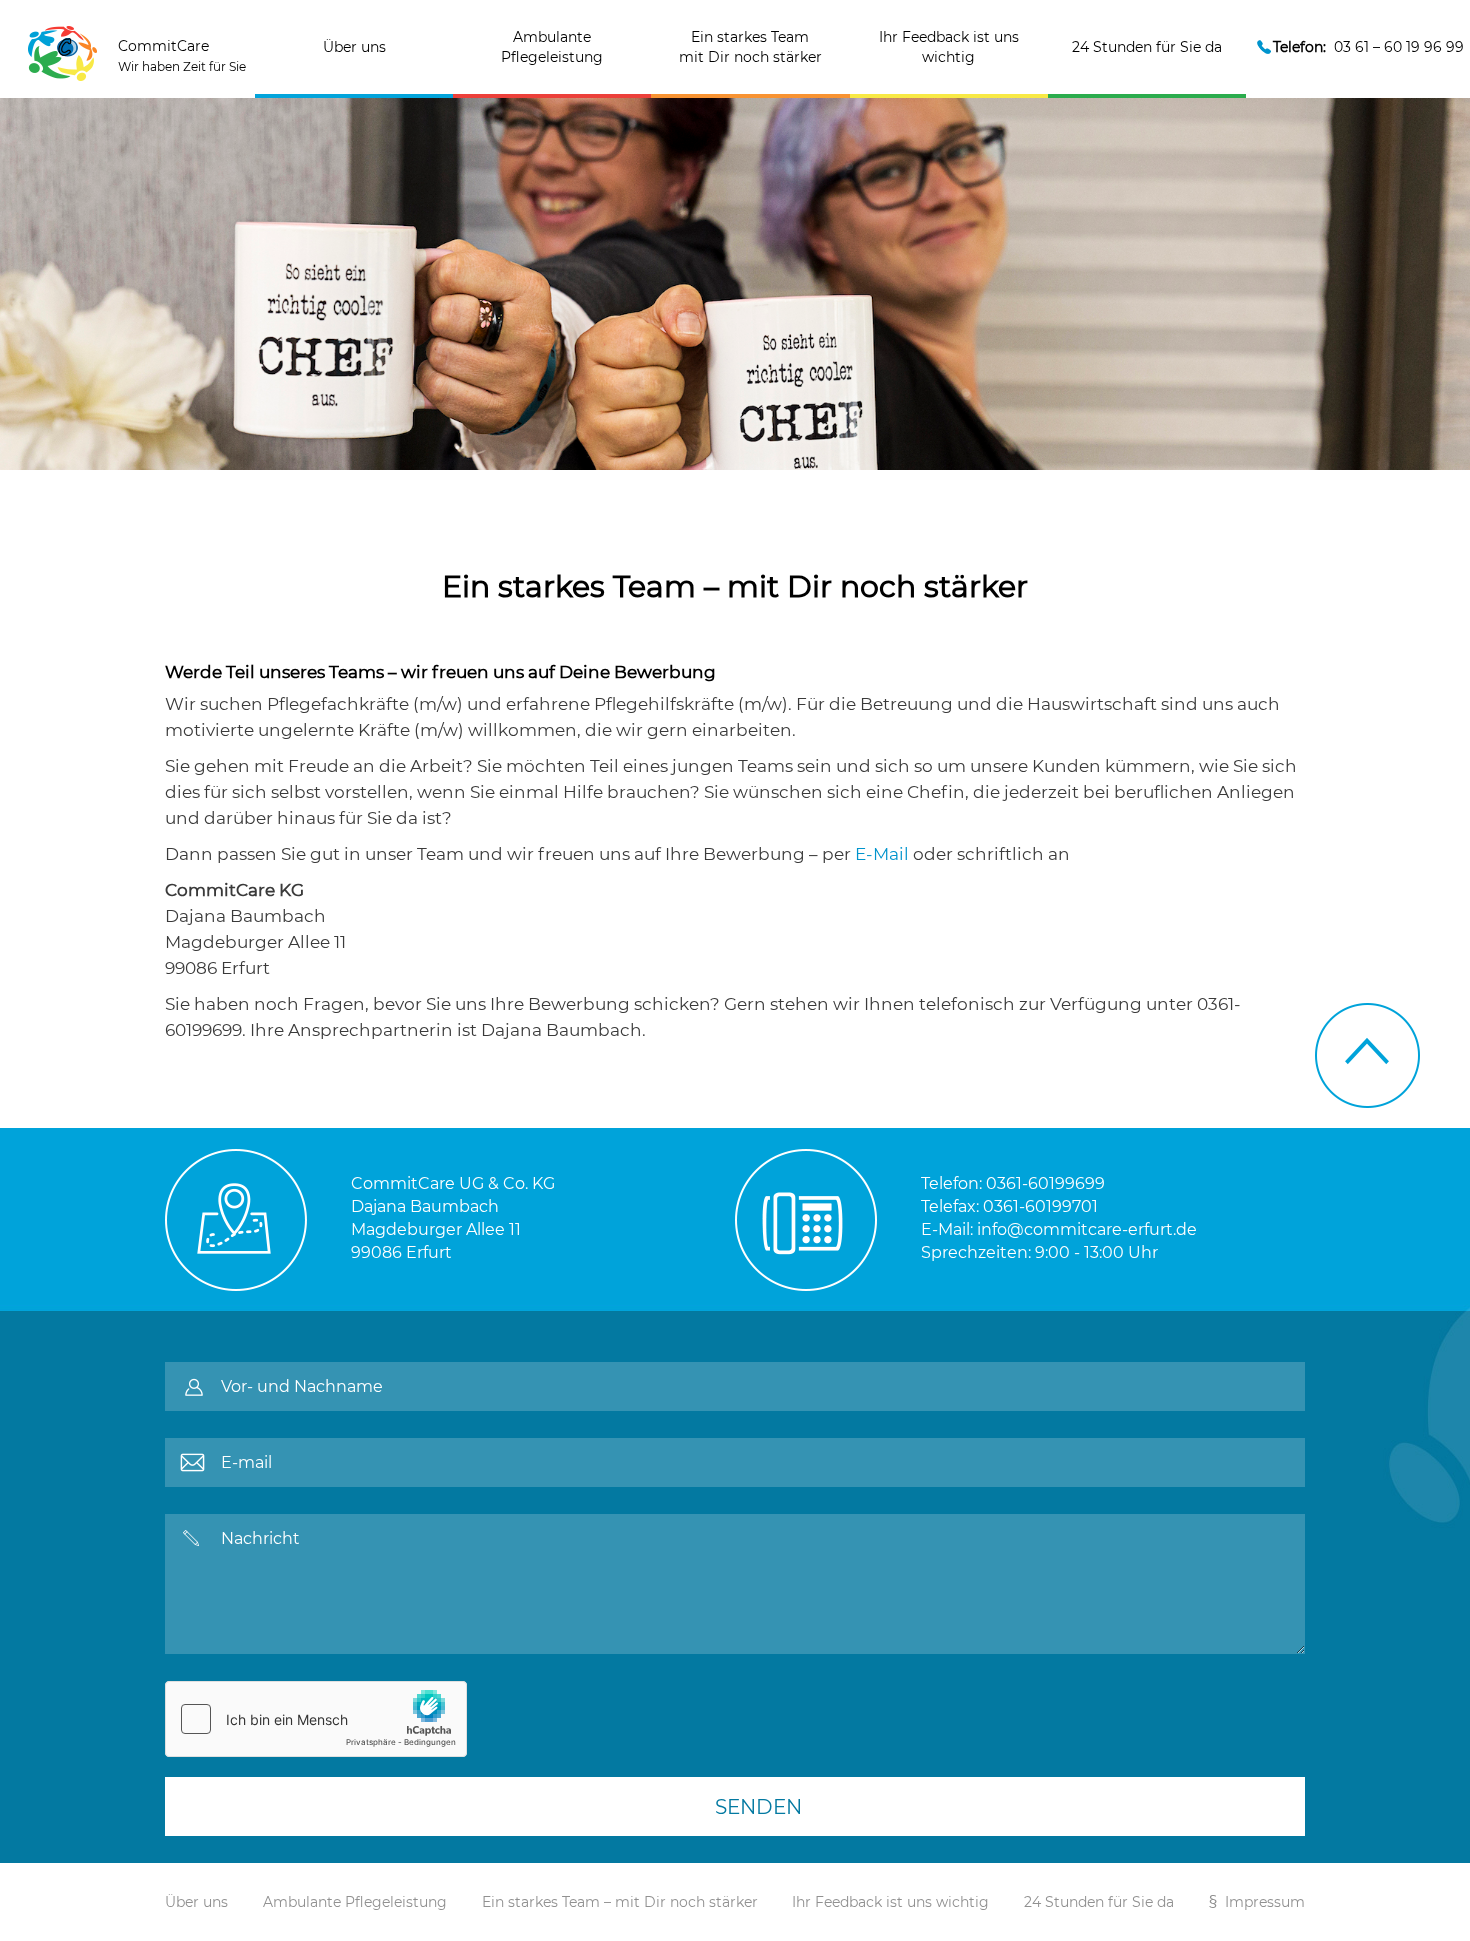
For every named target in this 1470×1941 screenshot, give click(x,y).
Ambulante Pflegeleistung (552, 47)
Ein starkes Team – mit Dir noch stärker (620, 1902)
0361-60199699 (1045, 1183)
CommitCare (182, 55)
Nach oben (1367, 1055)
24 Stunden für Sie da (1147, 47)
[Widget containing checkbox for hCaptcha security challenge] (316, 1719)
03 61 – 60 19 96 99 (1368, 47)
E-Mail (882, 854)
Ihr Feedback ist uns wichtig (949, 47)
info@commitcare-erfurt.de (1087, 1229)
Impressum (1265, 1902)
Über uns (354, 47)
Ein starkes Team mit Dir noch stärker (750, 47)
